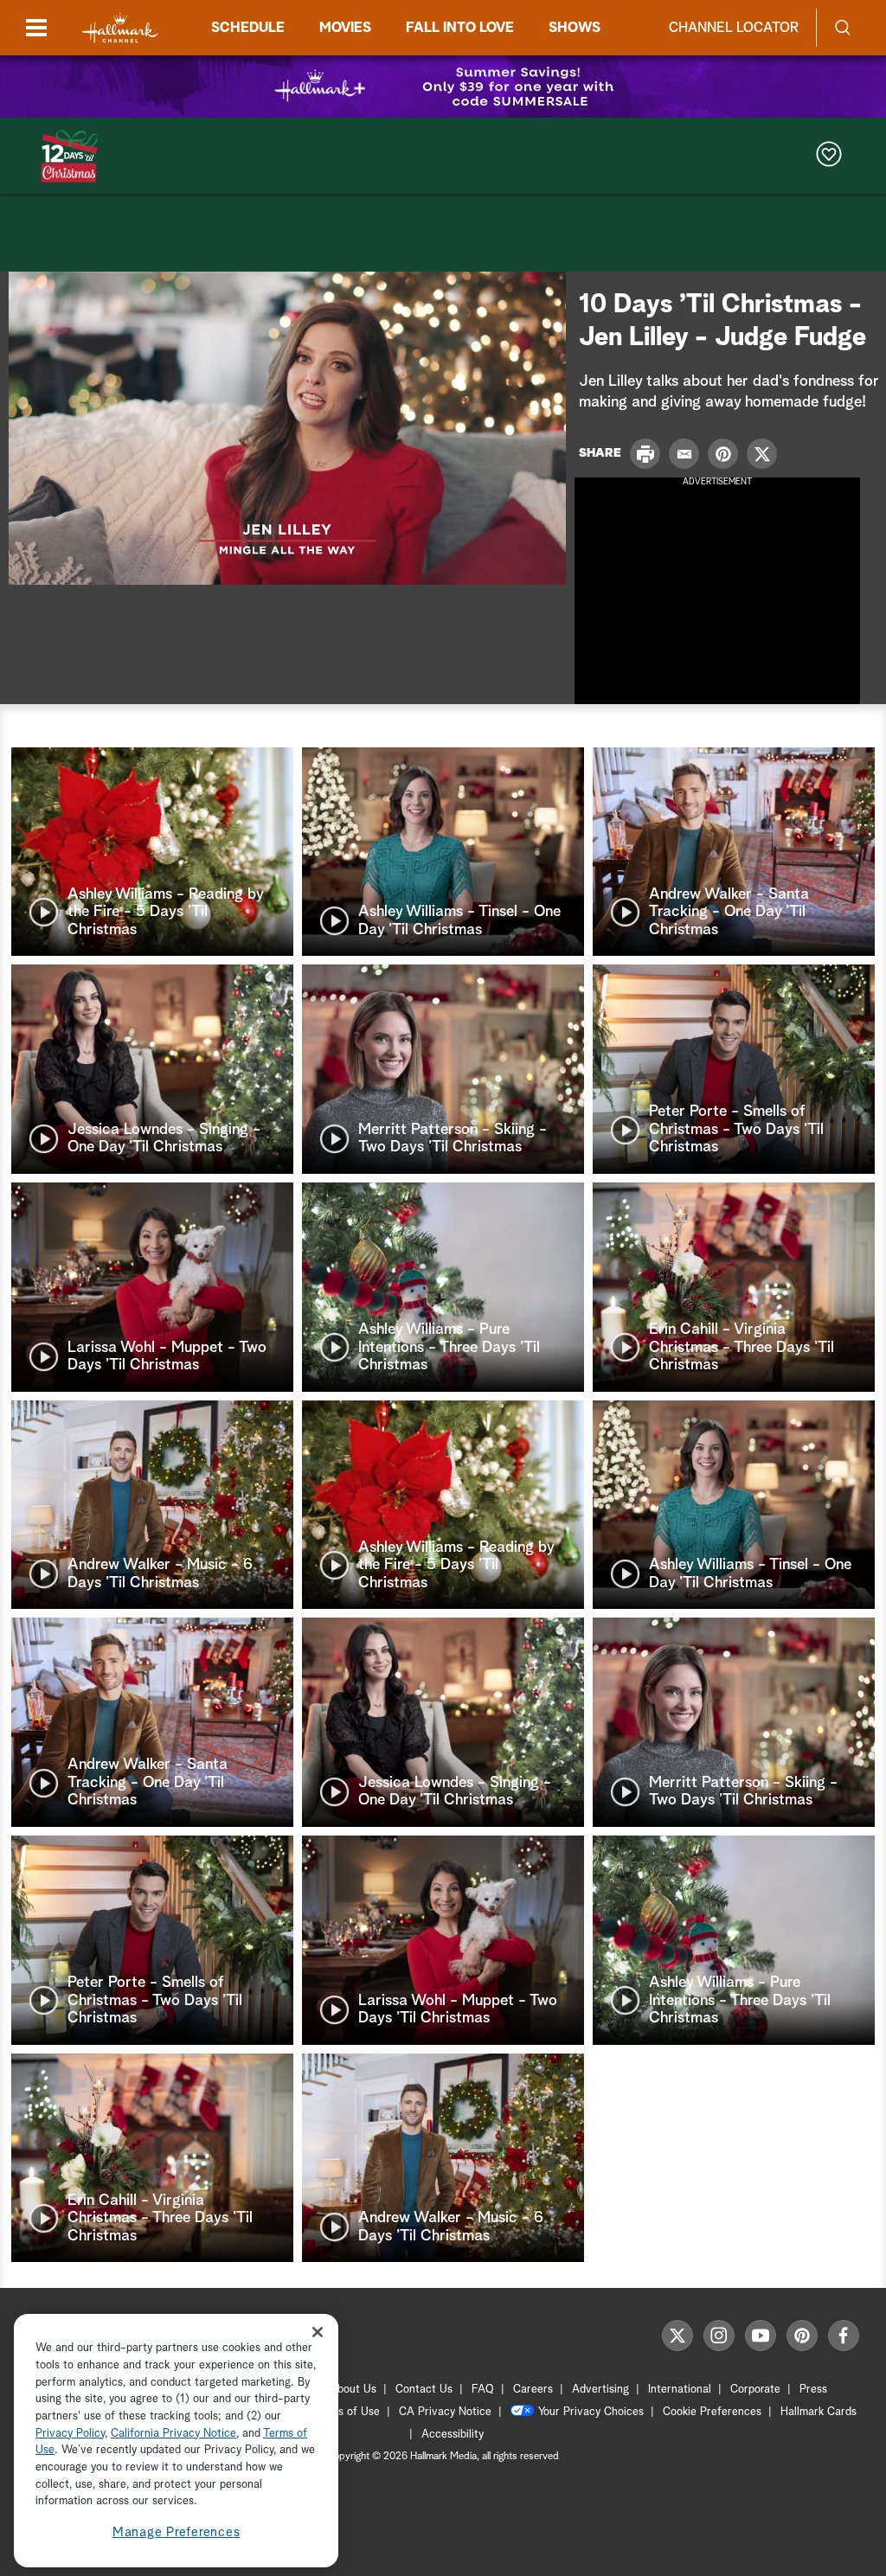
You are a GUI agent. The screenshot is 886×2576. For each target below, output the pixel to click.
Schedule (248, 28)
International (680, 2390)
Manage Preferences (177, 2532)
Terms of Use (347, 2412)
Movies (345, 28)
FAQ (483, 2390)
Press (813, 2390)
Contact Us (424, 2390)
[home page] (120, 28)
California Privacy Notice (173, 2434)
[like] (829, 156)
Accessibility (453, 2435)
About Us (353, 2390)
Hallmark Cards (819, 2412)
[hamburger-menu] (36, 28)
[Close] (318, 2332)
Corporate (755, 2390)
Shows (575, 28)
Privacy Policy (70, 2434)
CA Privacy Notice (445, 2412)
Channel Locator (734, 28)
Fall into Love (460, 28)
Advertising (600, 2390)
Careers (533, 2390)
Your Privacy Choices (591, 2412)
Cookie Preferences (712, 2412)
